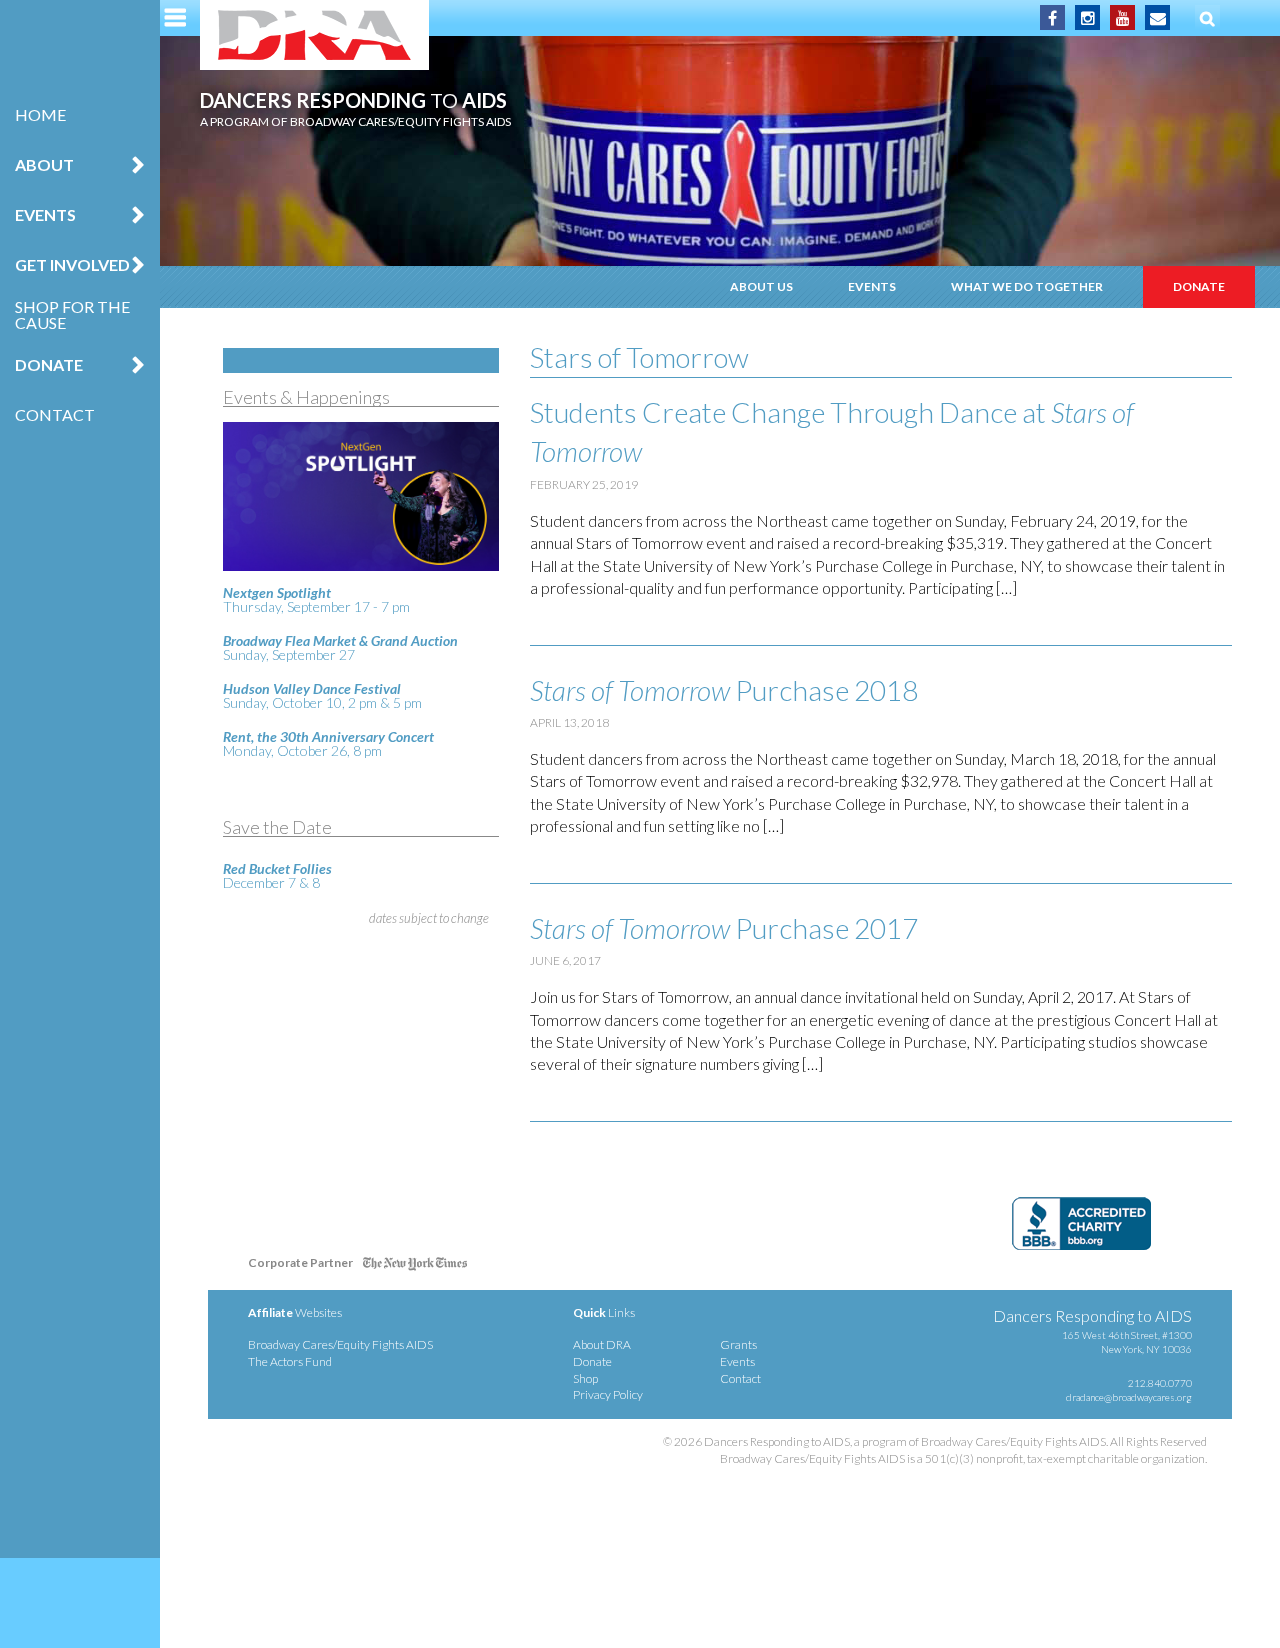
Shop (585, 1378)
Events (872, 286)
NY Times (415, 1266)
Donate (1199, 286)
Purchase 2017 (724, 928)
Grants (738, 1344)
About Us (761, 286)
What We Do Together (1027, 286)
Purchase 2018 (724, 690)
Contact (55, 414)
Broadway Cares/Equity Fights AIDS (340, 1344)
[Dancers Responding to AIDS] (314, 35)
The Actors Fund (290, 1361)
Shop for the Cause (72, 314)
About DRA (602, 1344)
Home (40, 114)
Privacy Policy (608, 1394)
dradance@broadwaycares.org (1129, 1397)
